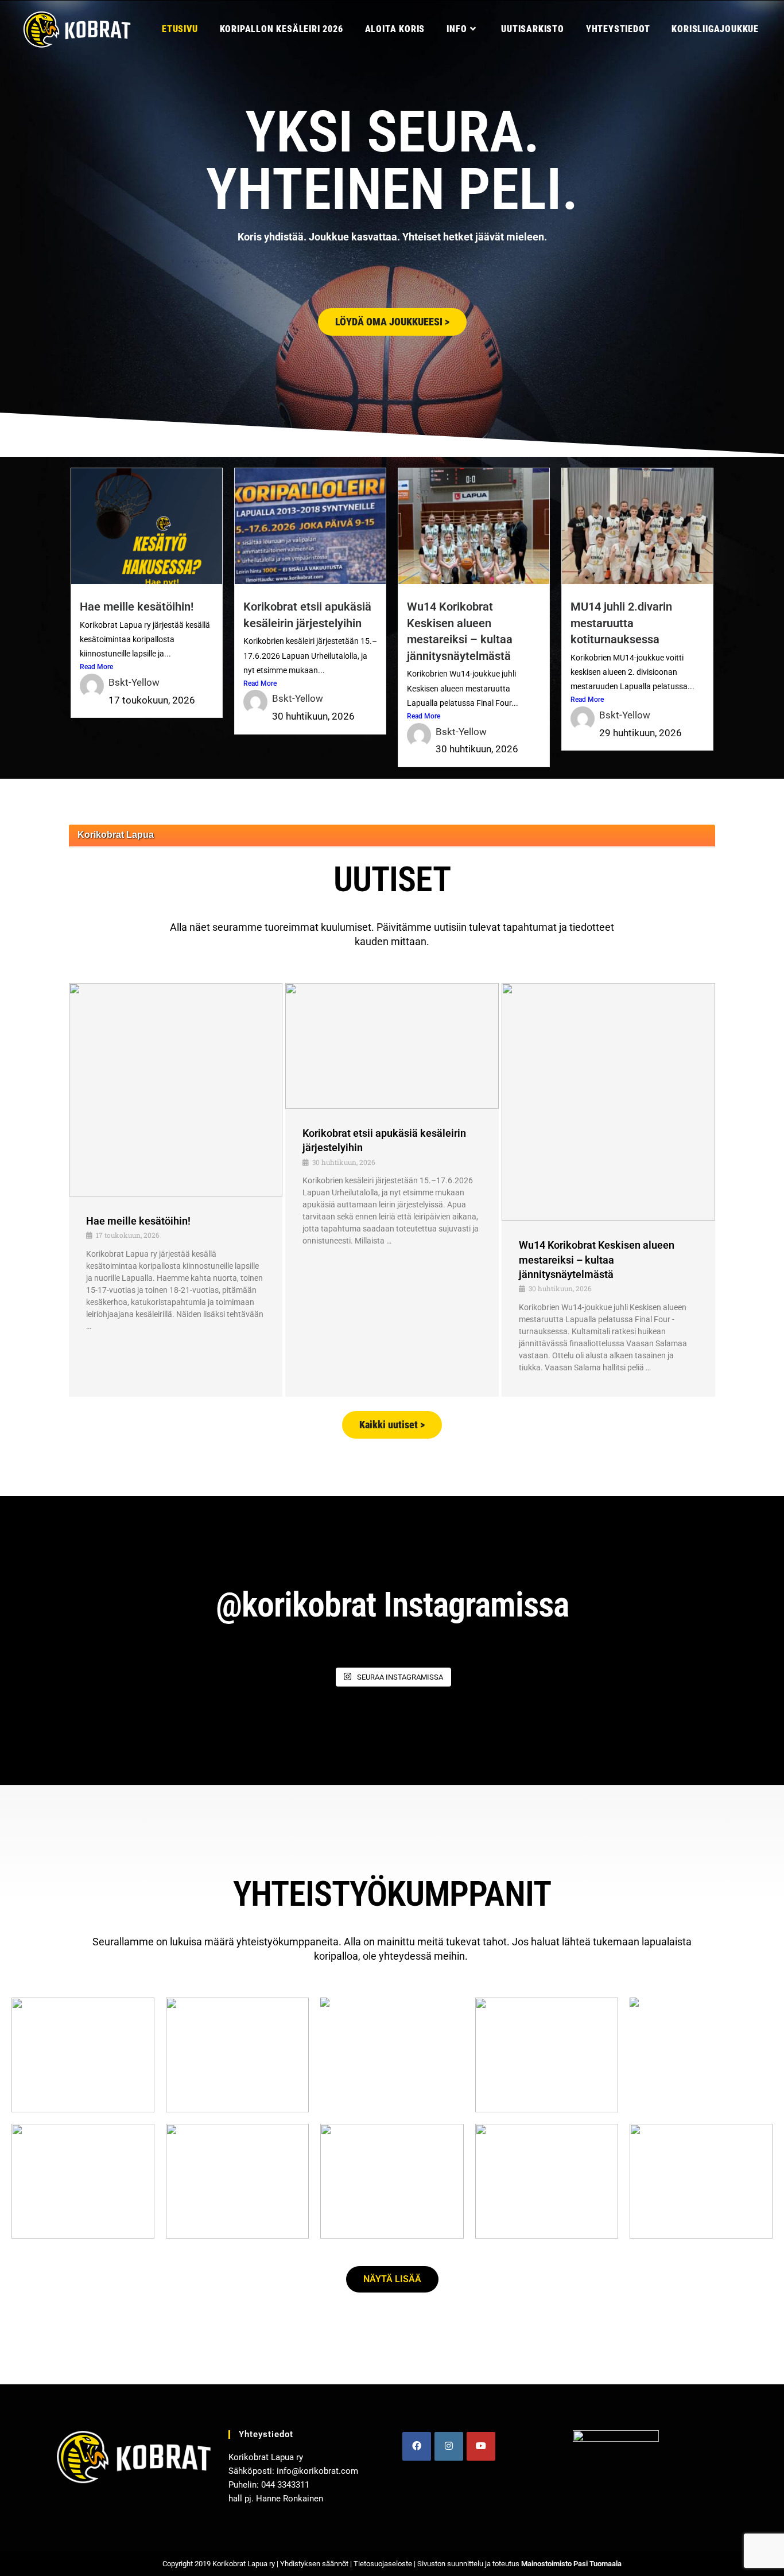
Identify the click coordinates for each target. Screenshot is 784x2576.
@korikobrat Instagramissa (392, 1605)
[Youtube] (481, 2446)
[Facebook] (417, 2446)
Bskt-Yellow (134, 682)
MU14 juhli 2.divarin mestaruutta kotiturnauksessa (621, 623)
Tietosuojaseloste (383, 2564)
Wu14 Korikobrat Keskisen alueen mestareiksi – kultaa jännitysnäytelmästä (597, 1259)
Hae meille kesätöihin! (137, 607)
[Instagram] (449, 2446)
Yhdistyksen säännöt (314, 2564)
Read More (96, 667)
